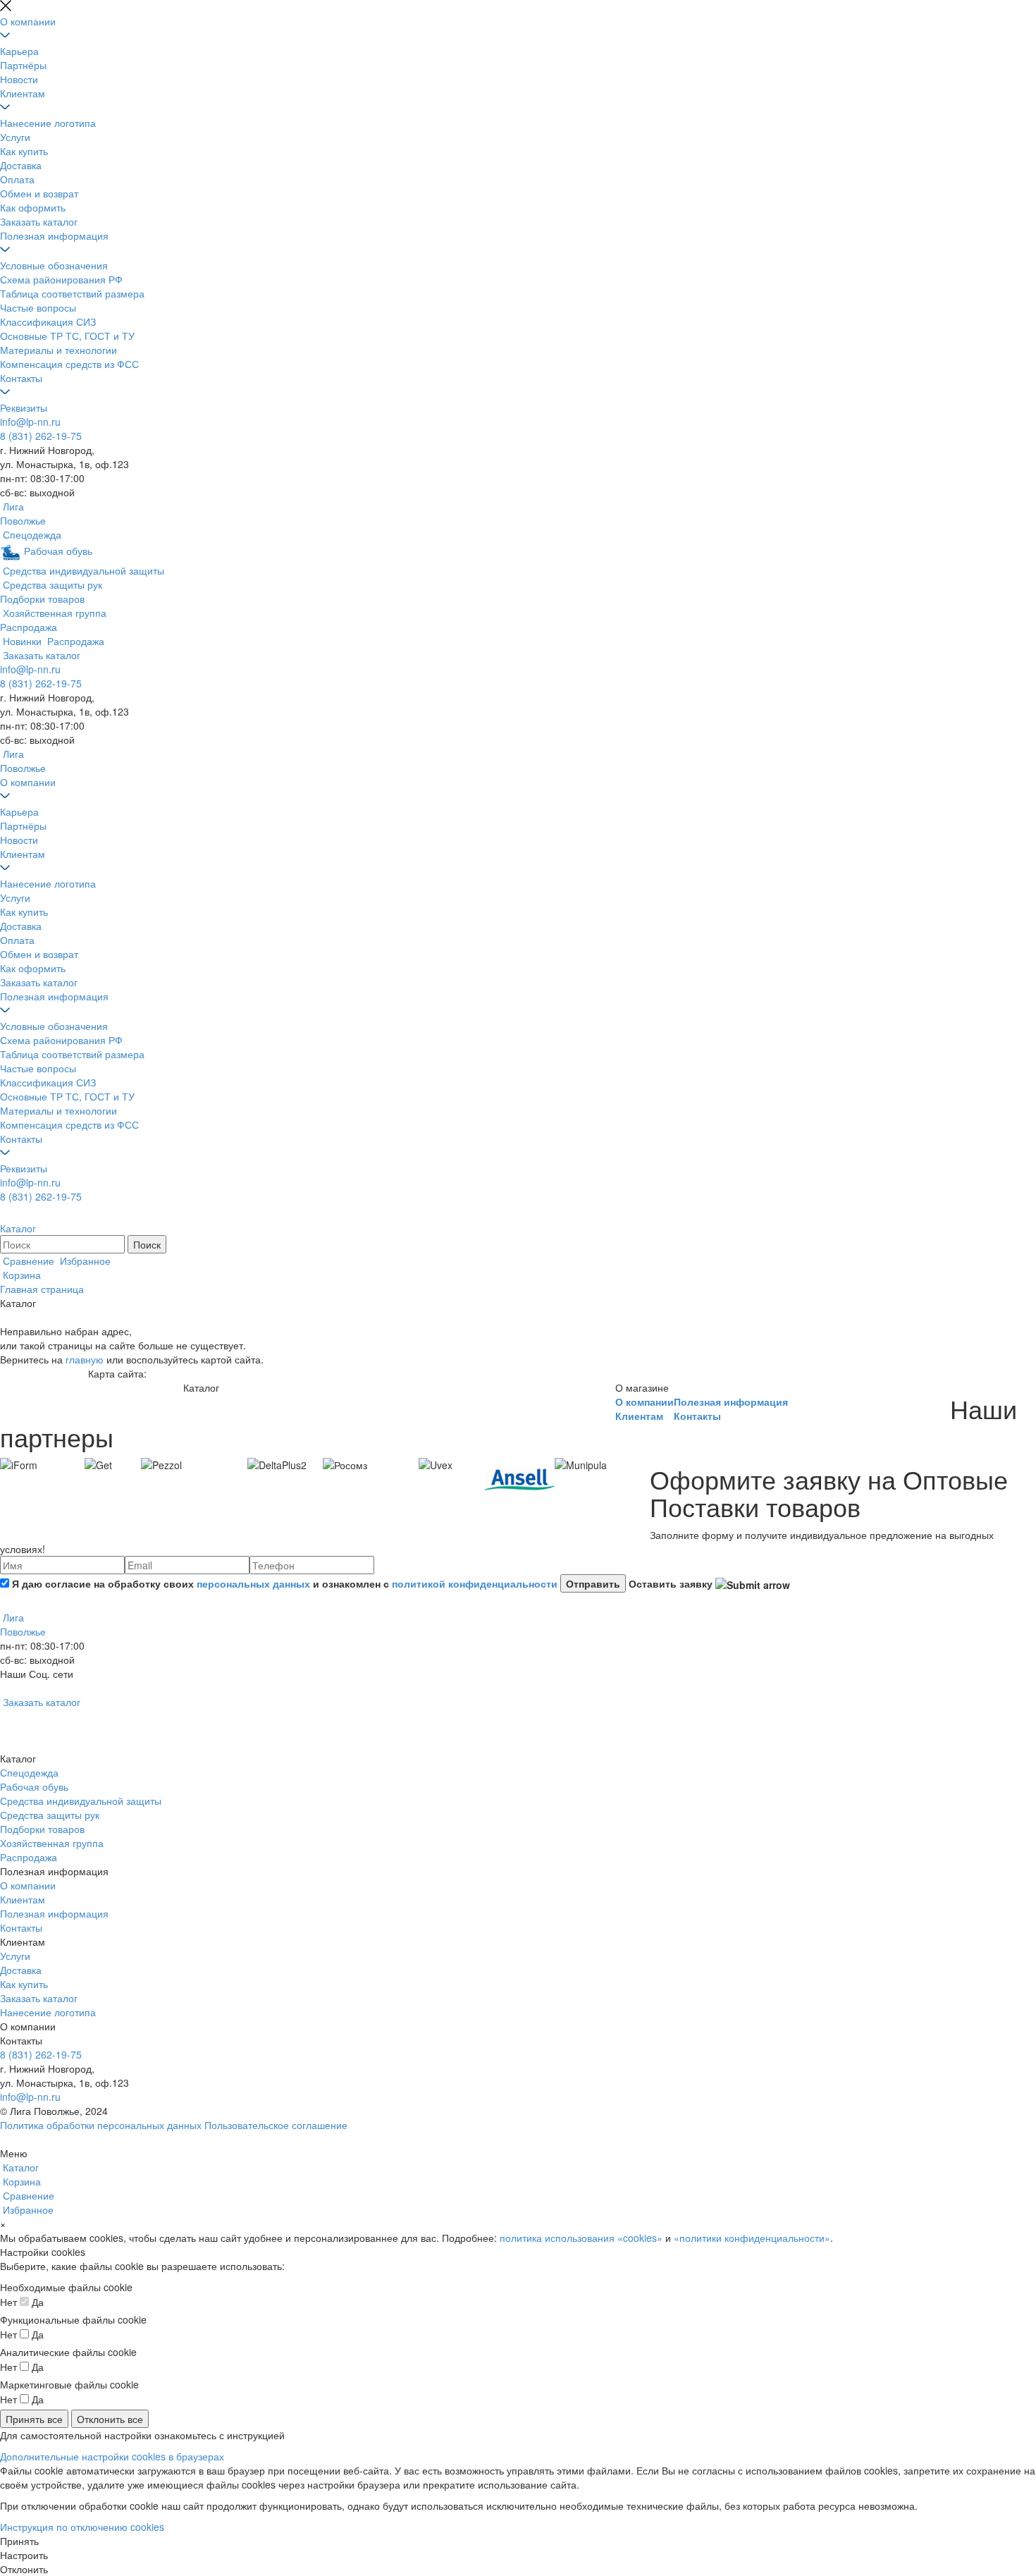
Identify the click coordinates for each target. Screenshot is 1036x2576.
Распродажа (29, 1857)
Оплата (17, 179)
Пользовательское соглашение (276, 2125)
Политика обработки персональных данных (101, 2125)
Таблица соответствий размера (72, 293)
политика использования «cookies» (581, 2238)
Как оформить (33, 207)
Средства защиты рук (50, 1815)
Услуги (15, 137)
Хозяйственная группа (52, 1843)
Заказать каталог (39, 221)
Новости (19, 79)
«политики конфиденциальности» (752, 2238)
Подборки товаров (42, 1829)
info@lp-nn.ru (30, 422)
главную (85, 1359)
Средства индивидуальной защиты (81, 1801)
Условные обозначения (54, 265)
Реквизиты (24, 407)
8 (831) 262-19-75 (41, 436)
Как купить (24, 151)
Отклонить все (110, 2419)
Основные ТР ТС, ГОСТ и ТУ (67, 336)
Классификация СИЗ (48, 321)
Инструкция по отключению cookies (82, 2527)
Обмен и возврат (39, 193)
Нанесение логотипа (48, 123)
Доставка (21, 165)
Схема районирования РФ (61, 279)
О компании (28, 21)
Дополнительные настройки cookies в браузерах (112, 2456)
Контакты (21, 378)
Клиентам (23, 93)
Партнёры (23, 65)
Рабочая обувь (34, 1786)
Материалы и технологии (58, 350)
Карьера (19, 51)
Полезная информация (54, 235)
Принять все (34, 2419)
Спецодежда (29, 1772)
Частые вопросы (38, 307)
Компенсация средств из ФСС (69, 364)
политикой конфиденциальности (475, 1583)
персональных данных (253, 1583)
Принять (19, 2541)
